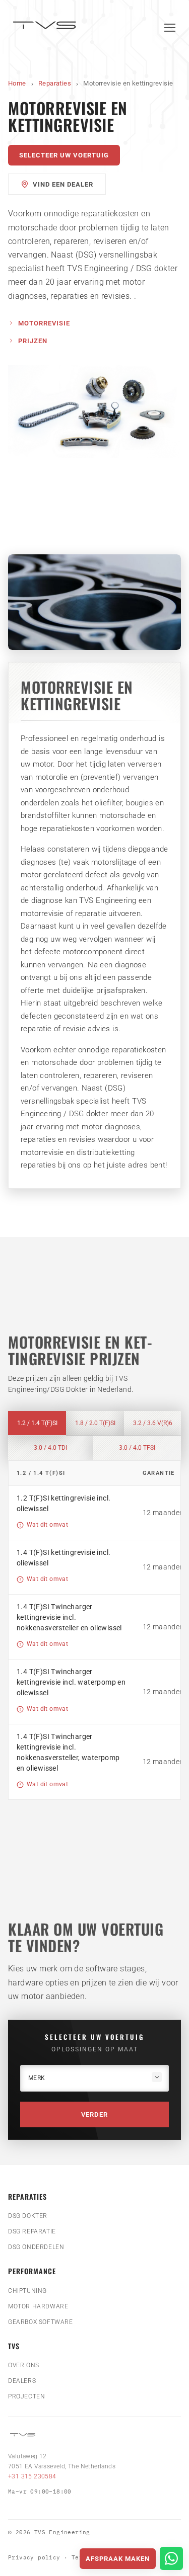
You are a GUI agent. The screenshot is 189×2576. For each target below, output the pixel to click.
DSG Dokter (28, 2216)
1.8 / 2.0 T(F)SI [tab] (95, 1423)
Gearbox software (41, 2322)
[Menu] (170, 28)
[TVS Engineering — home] (46, 27)
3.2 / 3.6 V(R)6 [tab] (153, 1423)
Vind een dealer (63, 184)
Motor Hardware (38, 2306)
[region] (94, 1630)
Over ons (24, 2365)
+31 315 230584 (32, 2476)
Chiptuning (27, 2291)
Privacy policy (34, 2557)
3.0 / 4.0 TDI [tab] (50, 1448)
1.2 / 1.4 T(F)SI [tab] (37, 1423)
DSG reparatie (32, 2231)
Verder (94, 2114)
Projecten (26, 2396)
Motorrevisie (44, 323)
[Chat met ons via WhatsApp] (171, 2558)
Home (17, 83)
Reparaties (55, 83)
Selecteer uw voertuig (64, 155)
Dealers (22, 2381)
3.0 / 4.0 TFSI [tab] (137, 1448)
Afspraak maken (118, 2559)
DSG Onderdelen (36, 2247)
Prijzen (33, 341)
